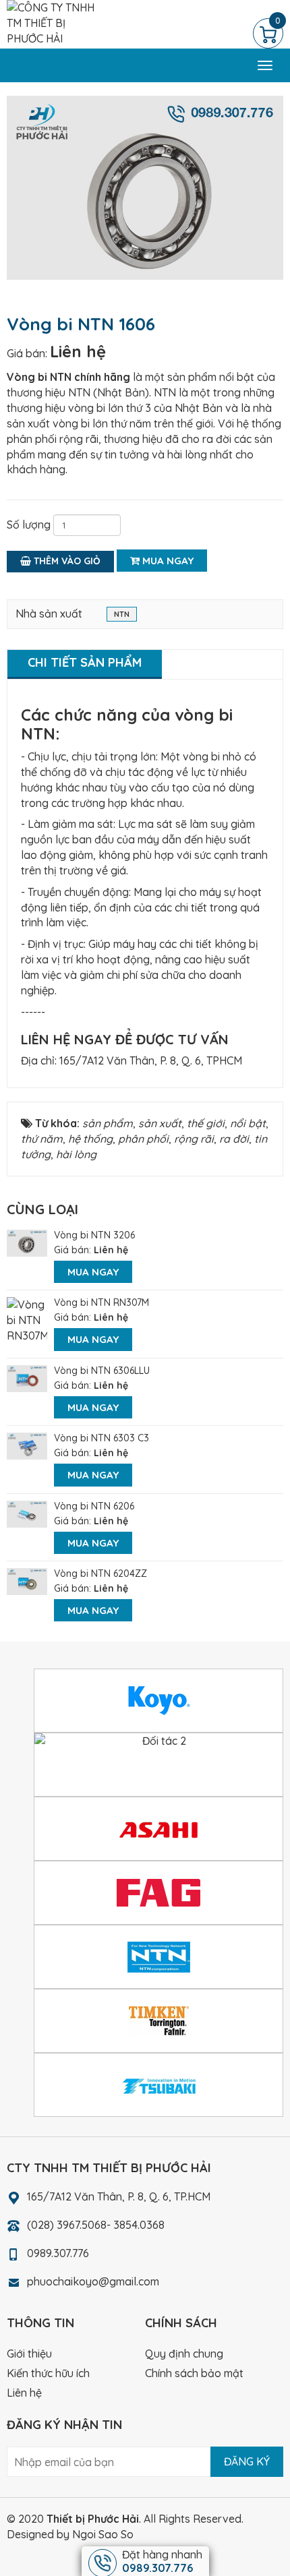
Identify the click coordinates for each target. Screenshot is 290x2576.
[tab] (85, 664)
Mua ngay (167, 561)
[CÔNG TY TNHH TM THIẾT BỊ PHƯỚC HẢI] (52, 22)
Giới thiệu (29, 2354)
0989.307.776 (58, 2253)
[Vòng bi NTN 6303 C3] (27, 1445)
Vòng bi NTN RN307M (101, 1302)
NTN (122, 614)
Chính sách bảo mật (194, 2373)
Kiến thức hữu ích (48, 2373)
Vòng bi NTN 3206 (94, 1235)
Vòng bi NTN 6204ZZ (100, 1574)
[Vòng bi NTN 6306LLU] (27, 1377)
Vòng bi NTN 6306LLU (102, 1371)
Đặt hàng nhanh (162, 2561)
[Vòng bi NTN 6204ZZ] (27, 1580)
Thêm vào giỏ (66, 561)
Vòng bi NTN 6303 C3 (101, 1438)
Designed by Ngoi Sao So (70, 2534)
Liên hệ (78, 351)
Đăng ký (247, 2461)
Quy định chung (184, 2354)
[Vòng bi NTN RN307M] (27, 1319)
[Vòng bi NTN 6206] (27, 1513)
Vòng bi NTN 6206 (94, 1506)
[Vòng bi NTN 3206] (27, 1242)
